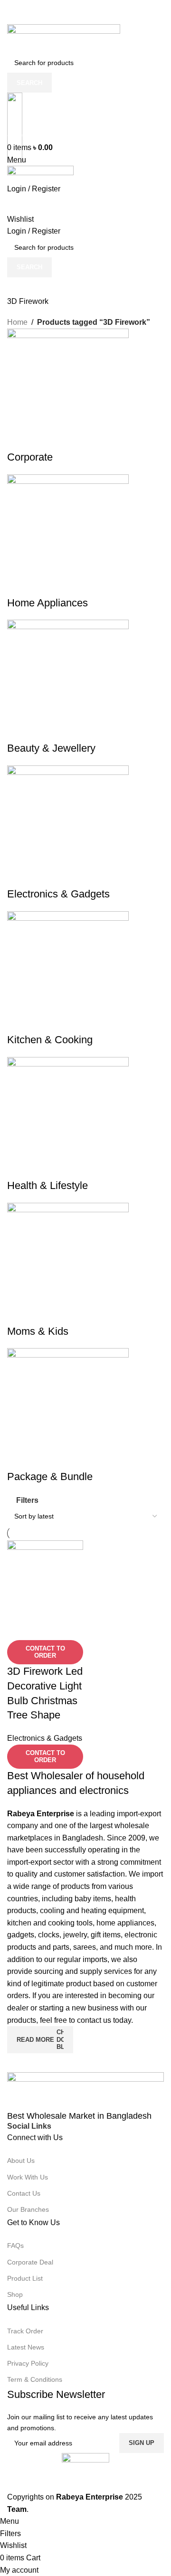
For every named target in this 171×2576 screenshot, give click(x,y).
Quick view (45, 1628)
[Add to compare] (19, 1628)
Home (17, 322)
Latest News (26, 2347)
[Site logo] (64, 38)
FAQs (15, 2246)
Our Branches (28, 2209)
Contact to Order (45, 1652)
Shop (15, 2294)
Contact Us (24, 2193)
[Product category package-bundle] (85, 906)
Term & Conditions (35, 2379)
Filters (27, 1500)
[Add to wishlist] (70, 1628)
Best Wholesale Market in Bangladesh (79, 2116)
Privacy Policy (28, 2363)
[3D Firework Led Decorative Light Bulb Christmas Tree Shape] (45, 1578)
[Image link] (85, 2091)
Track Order (25, 2331)
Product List (25, 2278)
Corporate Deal (30, 2262)
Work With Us (28, 2177)
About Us (21, 2161)
